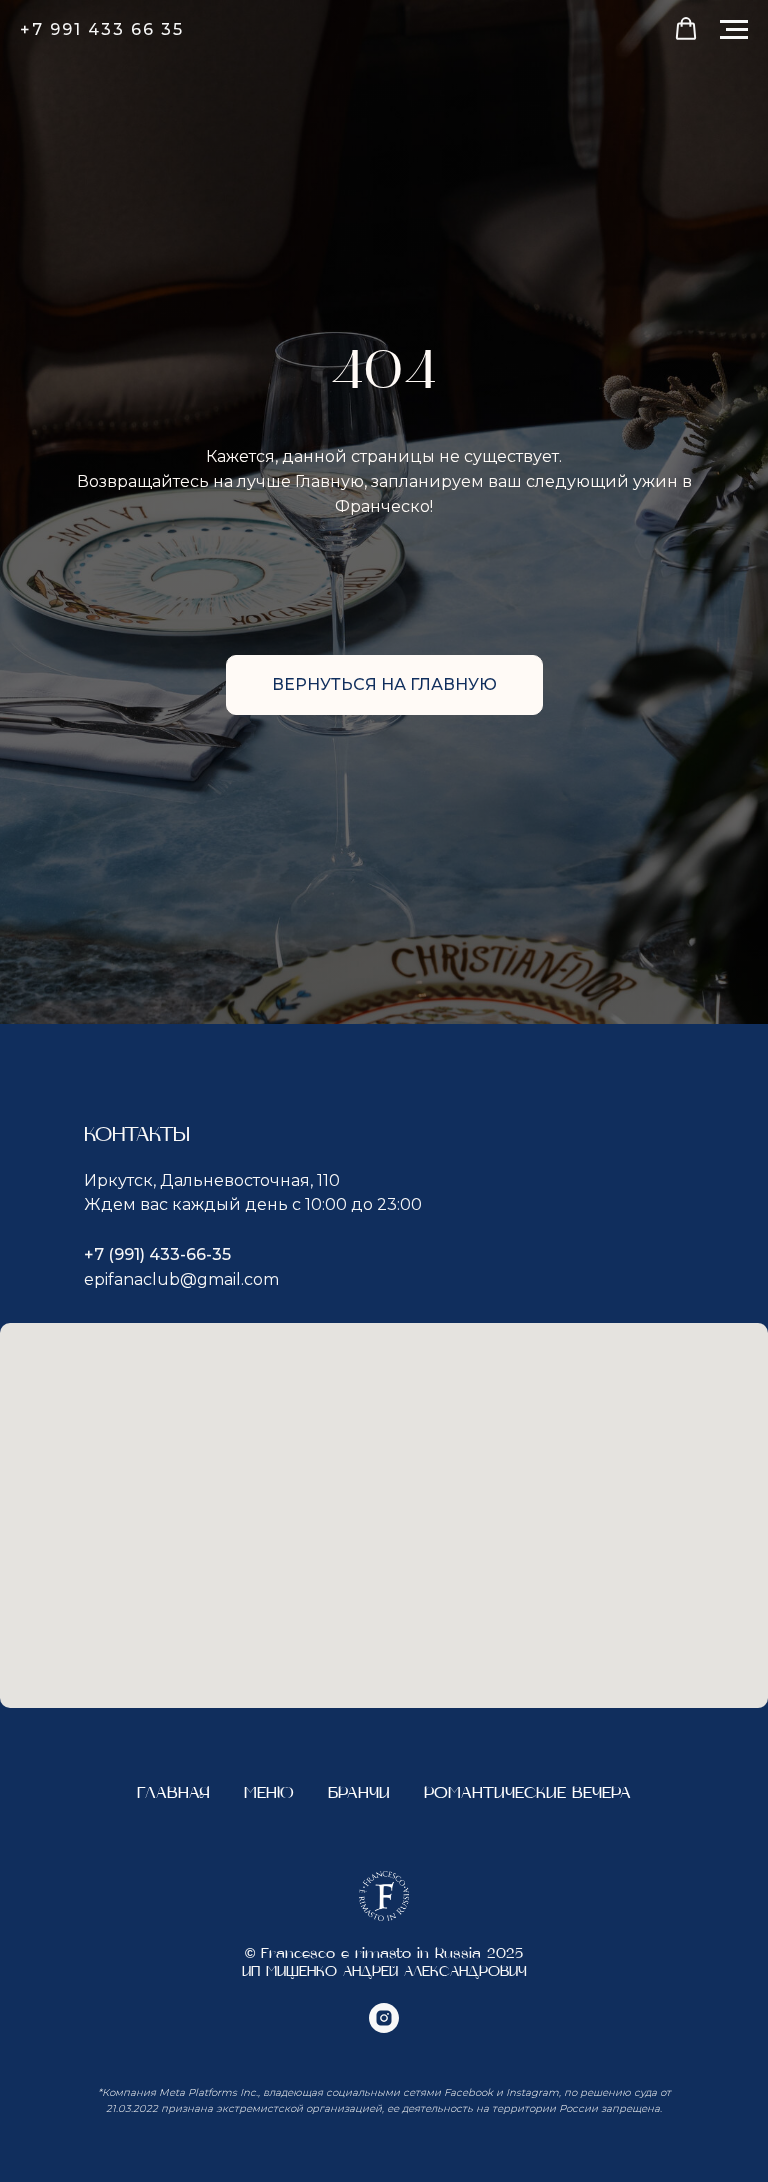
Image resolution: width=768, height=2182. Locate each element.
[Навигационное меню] (734, 30)
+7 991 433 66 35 (102, 29)
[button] (686, 29)
